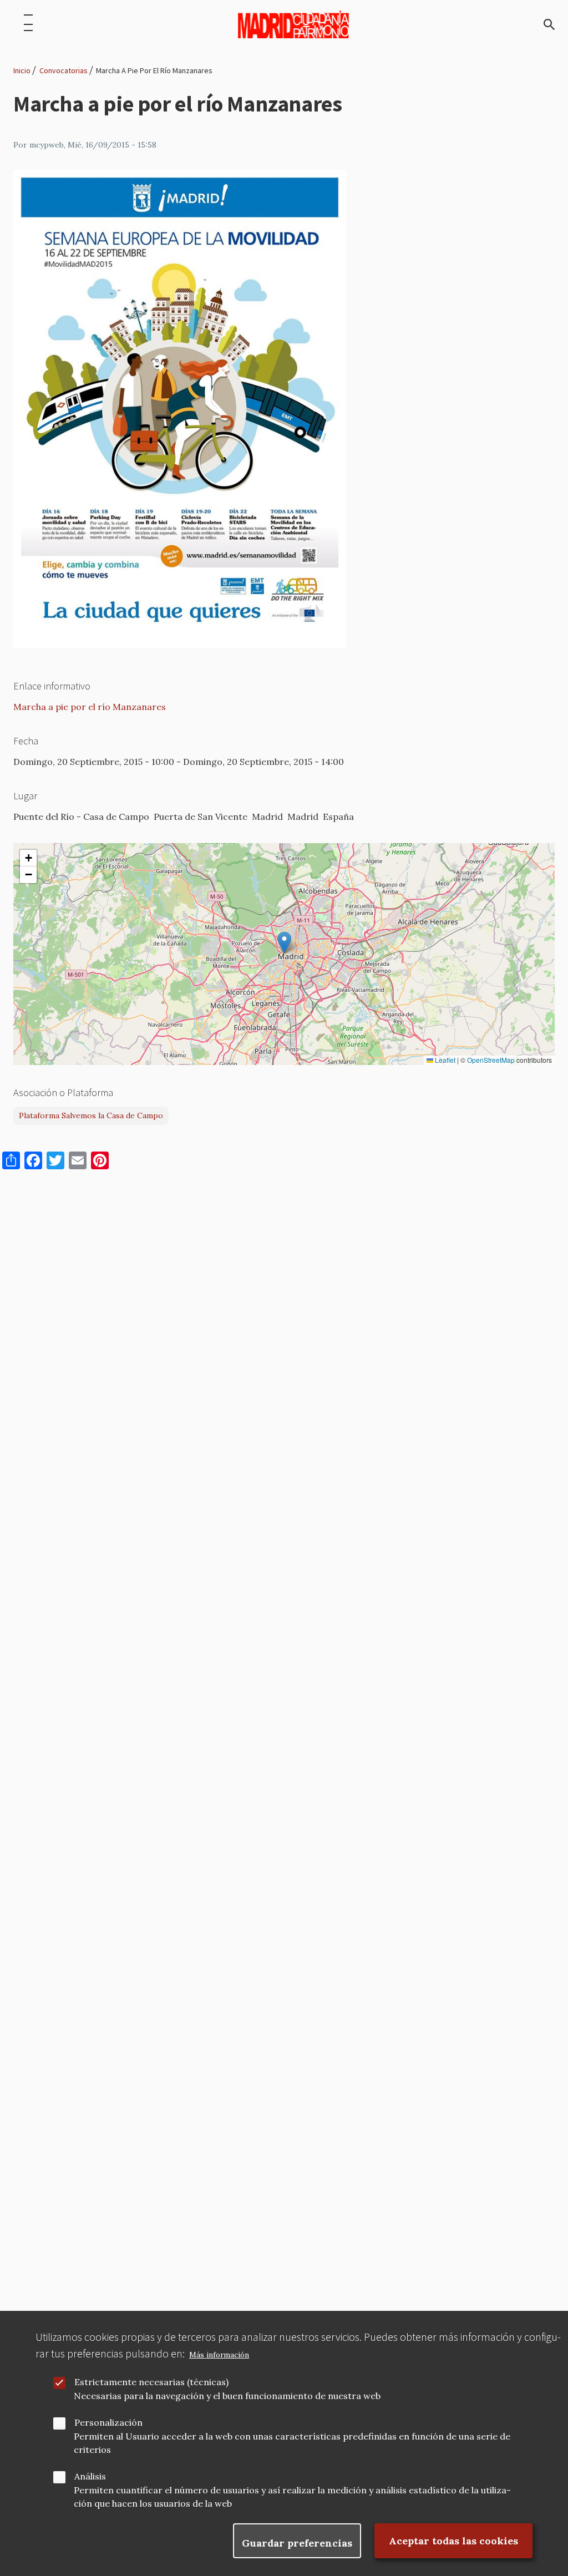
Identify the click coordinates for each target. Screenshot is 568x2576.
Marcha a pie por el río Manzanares (90, 707)
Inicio (22, 70)
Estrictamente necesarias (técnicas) (151, 2382)
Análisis (90, 2476)
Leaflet (444, 1060)
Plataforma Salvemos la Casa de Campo (91, 1115)
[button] (284, 943)
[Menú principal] (28, 24)
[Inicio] (293, 24)
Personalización (108, 2422)
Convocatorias (64, 70)
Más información (219, 2355)
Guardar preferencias (297, 2543)
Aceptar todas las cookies (453, 2541)
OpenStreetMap (491, 1060)
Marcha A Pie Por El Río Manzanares (154, 70)
